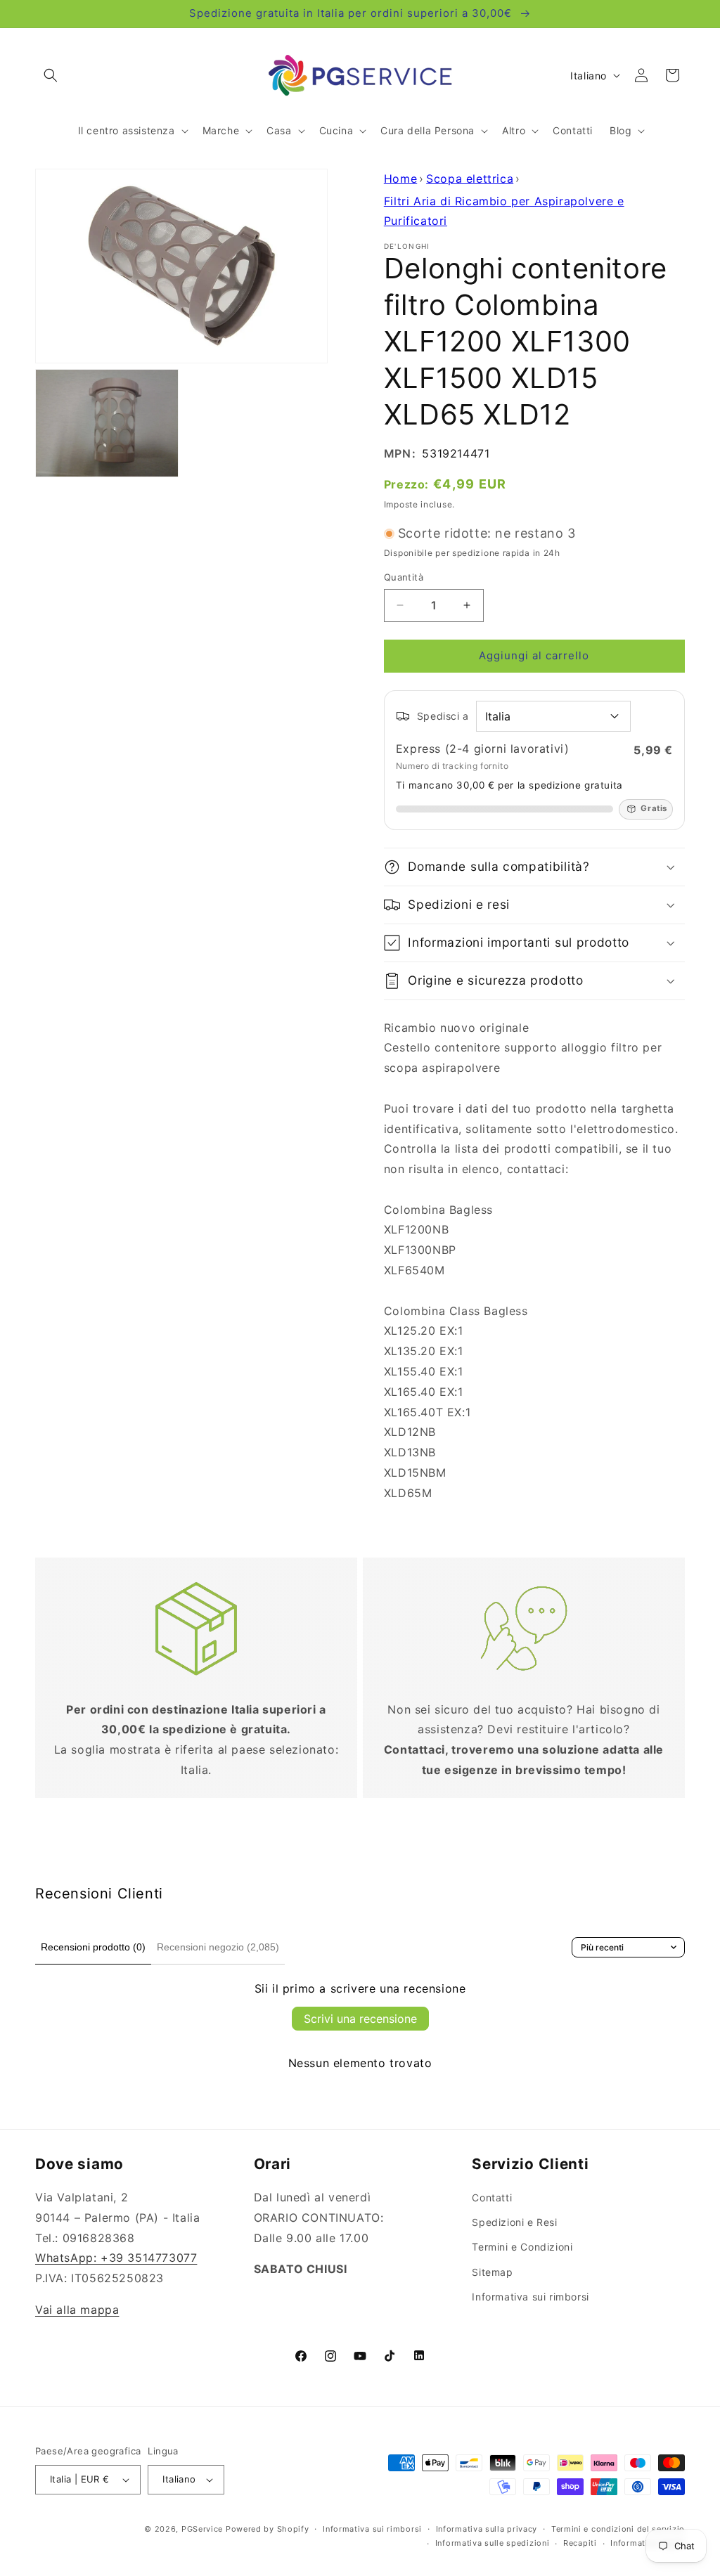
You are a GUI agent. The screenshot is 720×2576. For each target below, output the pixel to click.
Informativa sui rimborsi (530, 2297)
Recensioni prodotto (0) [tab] (93, 1947)
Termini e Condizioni (522, 2247)
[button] (51, 75)
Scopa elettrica (470, 179)
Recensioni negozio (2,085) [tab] (218, 1947)
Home (400, 179)
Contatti (492, 2198)
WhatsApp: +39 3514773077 (116, 2258)
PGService (202, 2529)
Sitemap (492, 2272)
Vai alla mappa (77, 2310)
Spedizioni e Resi (514, 2222)
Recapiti (580, 2543)
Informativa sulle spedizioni (493, 2543)
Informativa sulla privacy (487, 2529)
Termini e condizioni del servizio (618, 2529)
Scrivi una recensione (360, 2019)
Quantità (404, 577)
